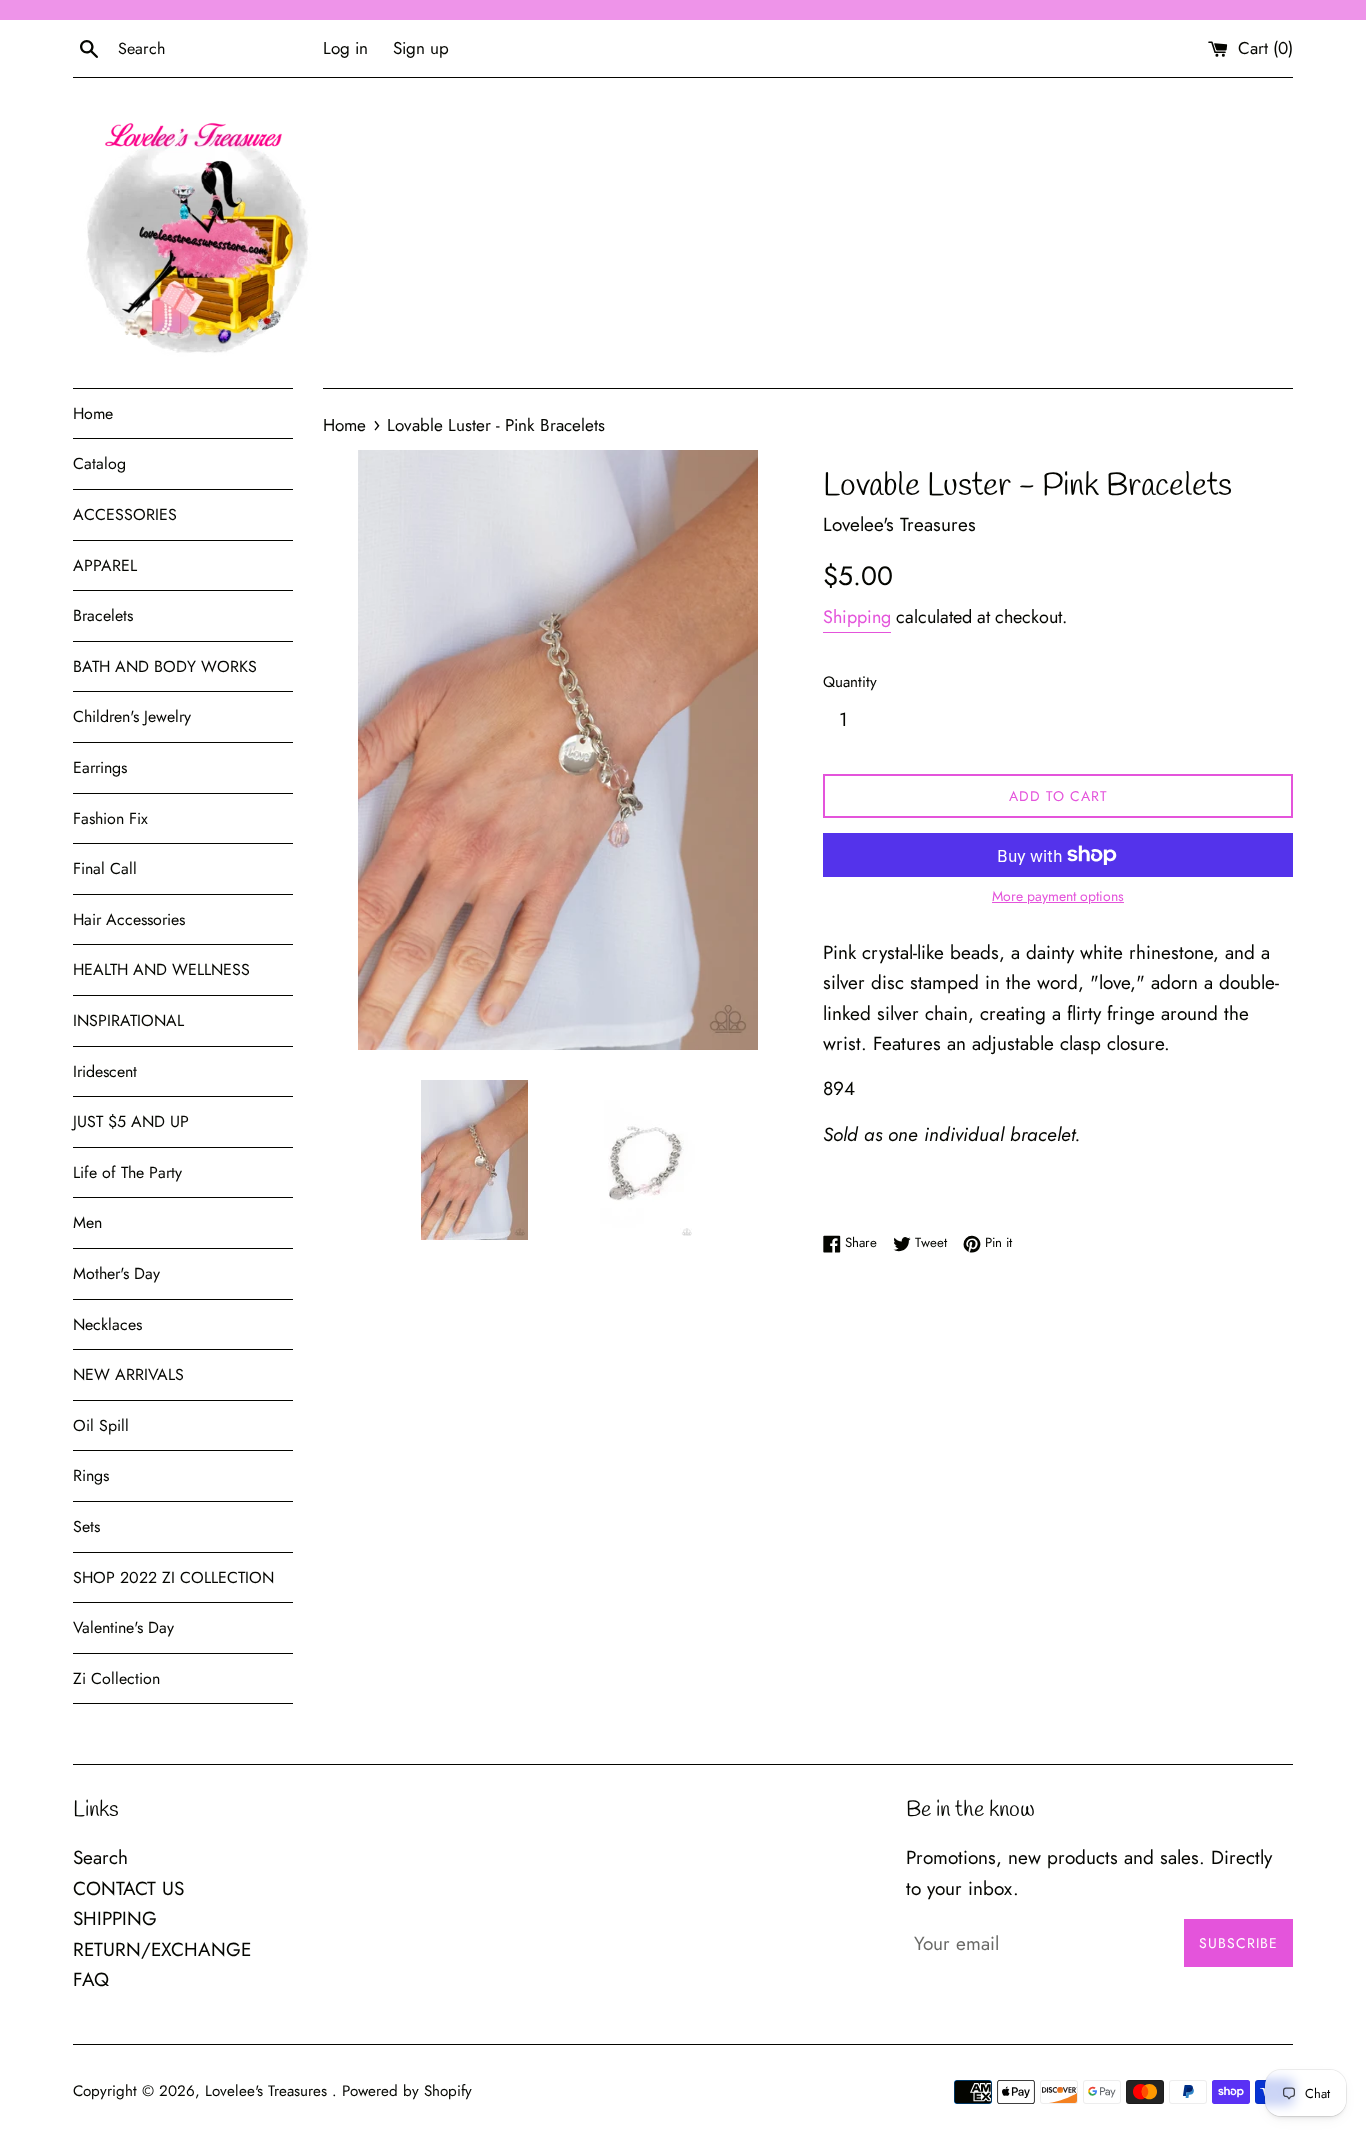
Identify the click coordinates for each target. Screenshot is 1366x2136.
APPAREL (105, 565)
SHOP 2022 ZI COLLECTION (173, 1577)
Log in (345, 48)
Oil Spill (101, 1425)
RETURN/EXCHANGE (162, 1949)
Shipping (857, 617)
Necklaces (107, 1324)
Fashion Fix (110, 818)
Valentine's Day (123, 1627)
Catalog (99, 463)
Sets (86, 1526)
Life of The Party (127, 1172)
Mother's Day (116, 1273)
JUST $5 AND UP (131, 1121)
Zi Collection (116, 1678)
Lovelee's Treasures (268, 2091)
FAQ (91, 1979)
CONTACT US (128, 1888)
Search (100, 1857)
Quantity (850, 682)
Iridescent (105, 1071)
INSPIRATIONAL (128, 1020)
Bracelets (103, 615)
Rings (91, 1475)
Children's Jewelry (132, 716)
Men (87, 1222)
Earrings (100, 767)
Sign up (421, 48)
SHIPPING (115, 1918)
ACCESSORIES (125, 514)
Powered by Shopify (407, 2091)
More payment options (1058, 896)
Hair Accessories (129, 919)
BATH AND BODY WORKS (165, 666)
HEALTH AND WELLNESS (161, 969)
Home (93, 413)
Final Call (105, 868)
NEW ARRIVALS (128, 1374)
